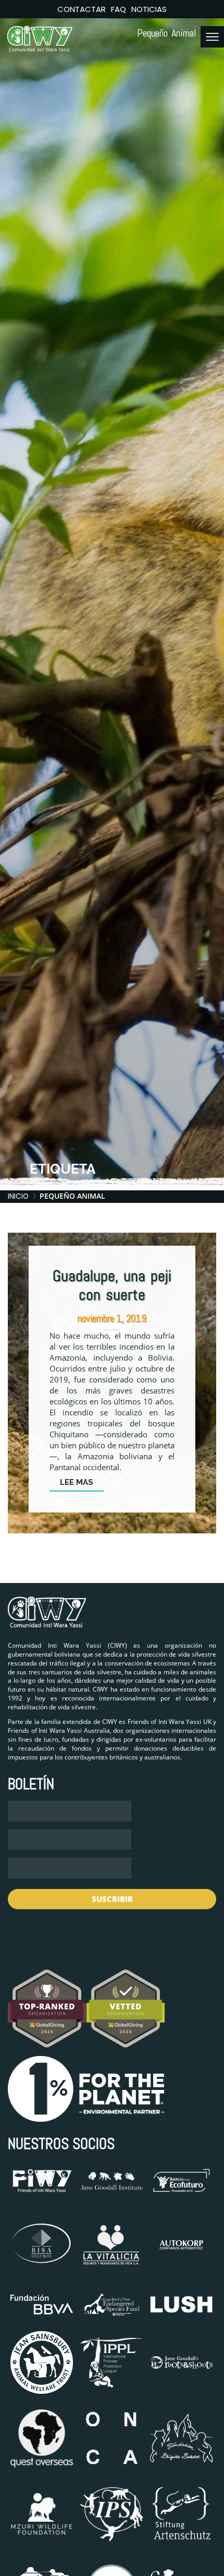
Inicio (18, 1196)
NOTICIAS (149, 9)
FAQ (119, 9)
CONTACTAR (82, 9)
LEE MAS (77, 1482)
